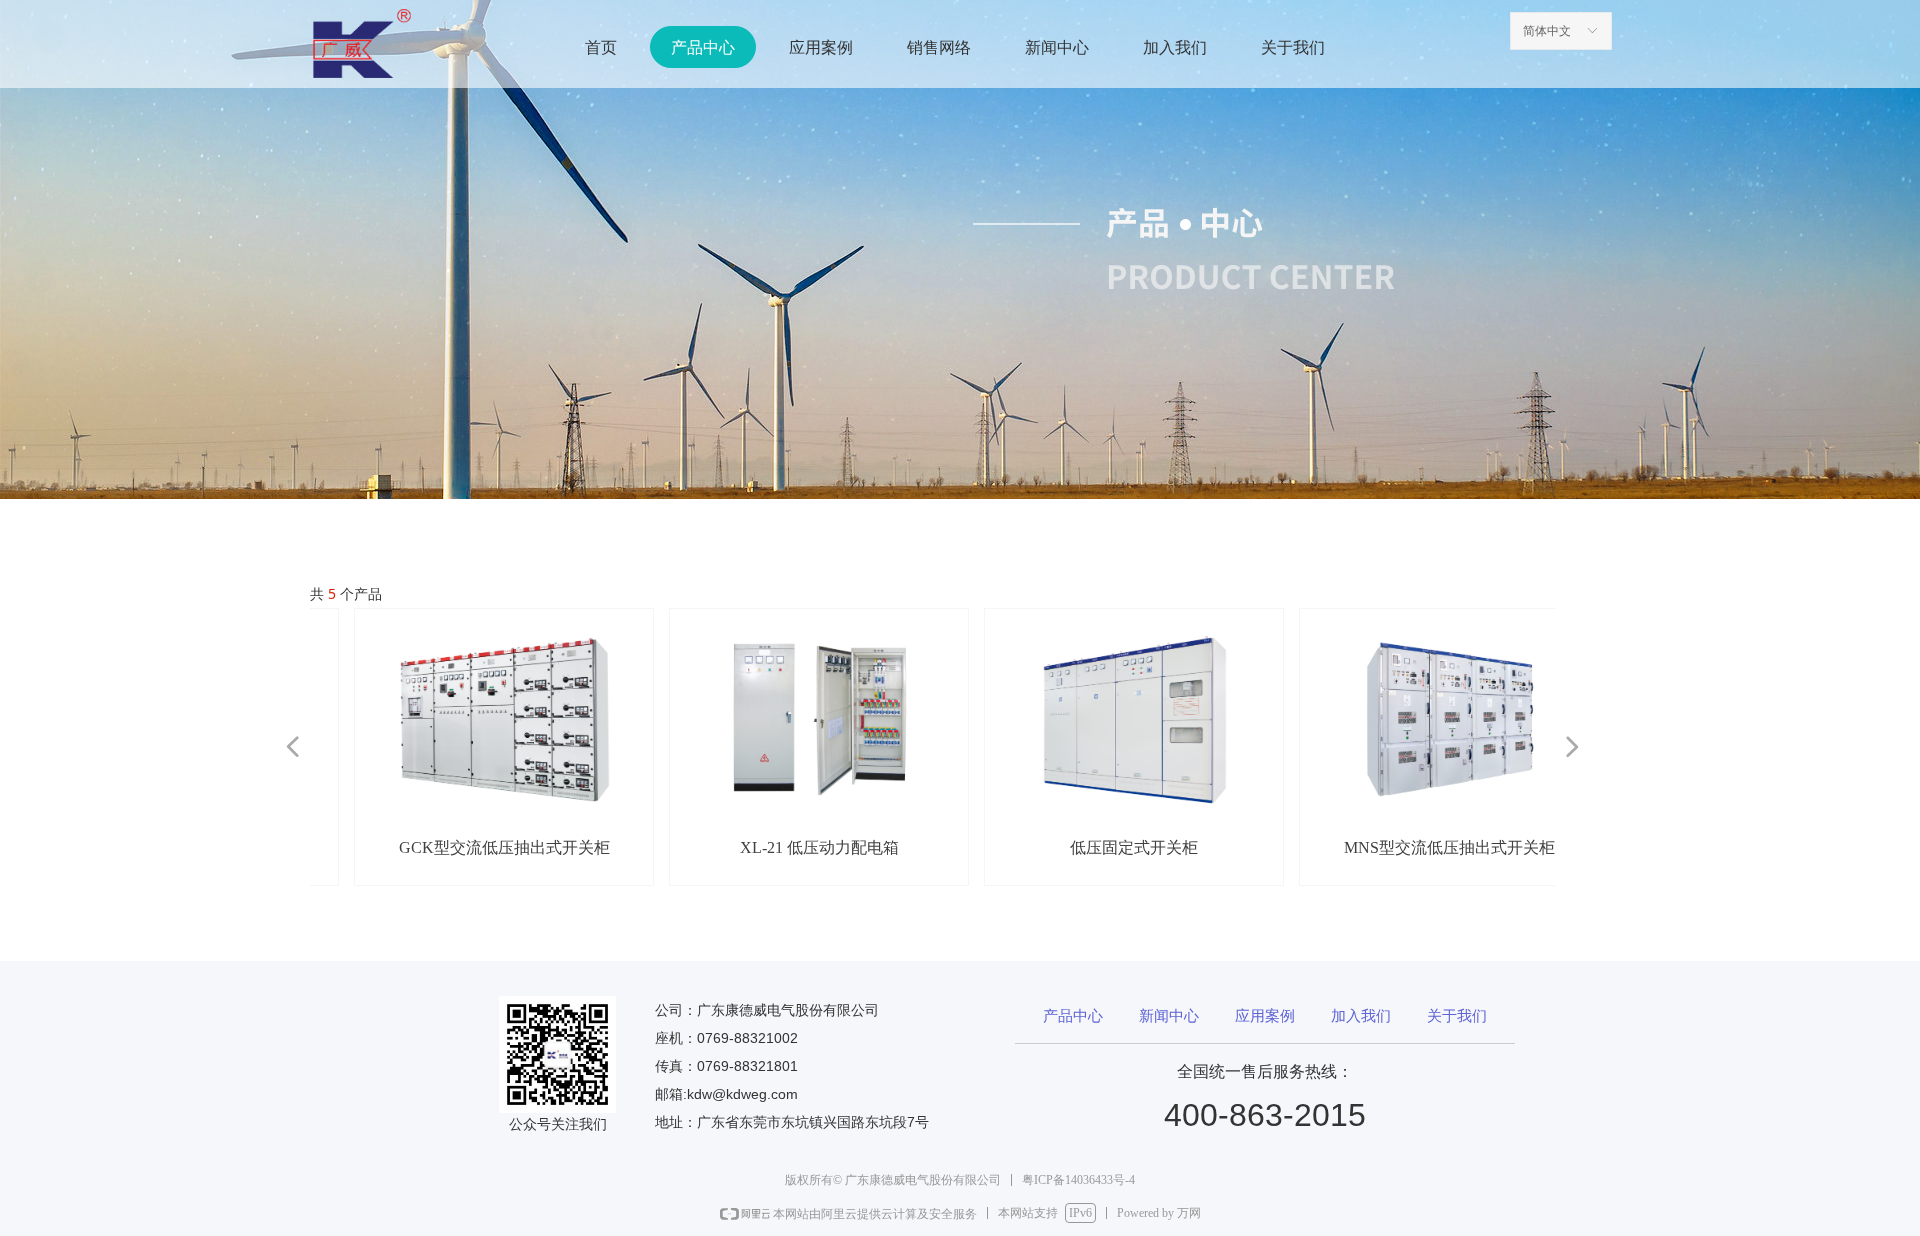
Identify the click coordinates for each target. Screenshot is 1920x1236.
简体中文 (1547, 31)
